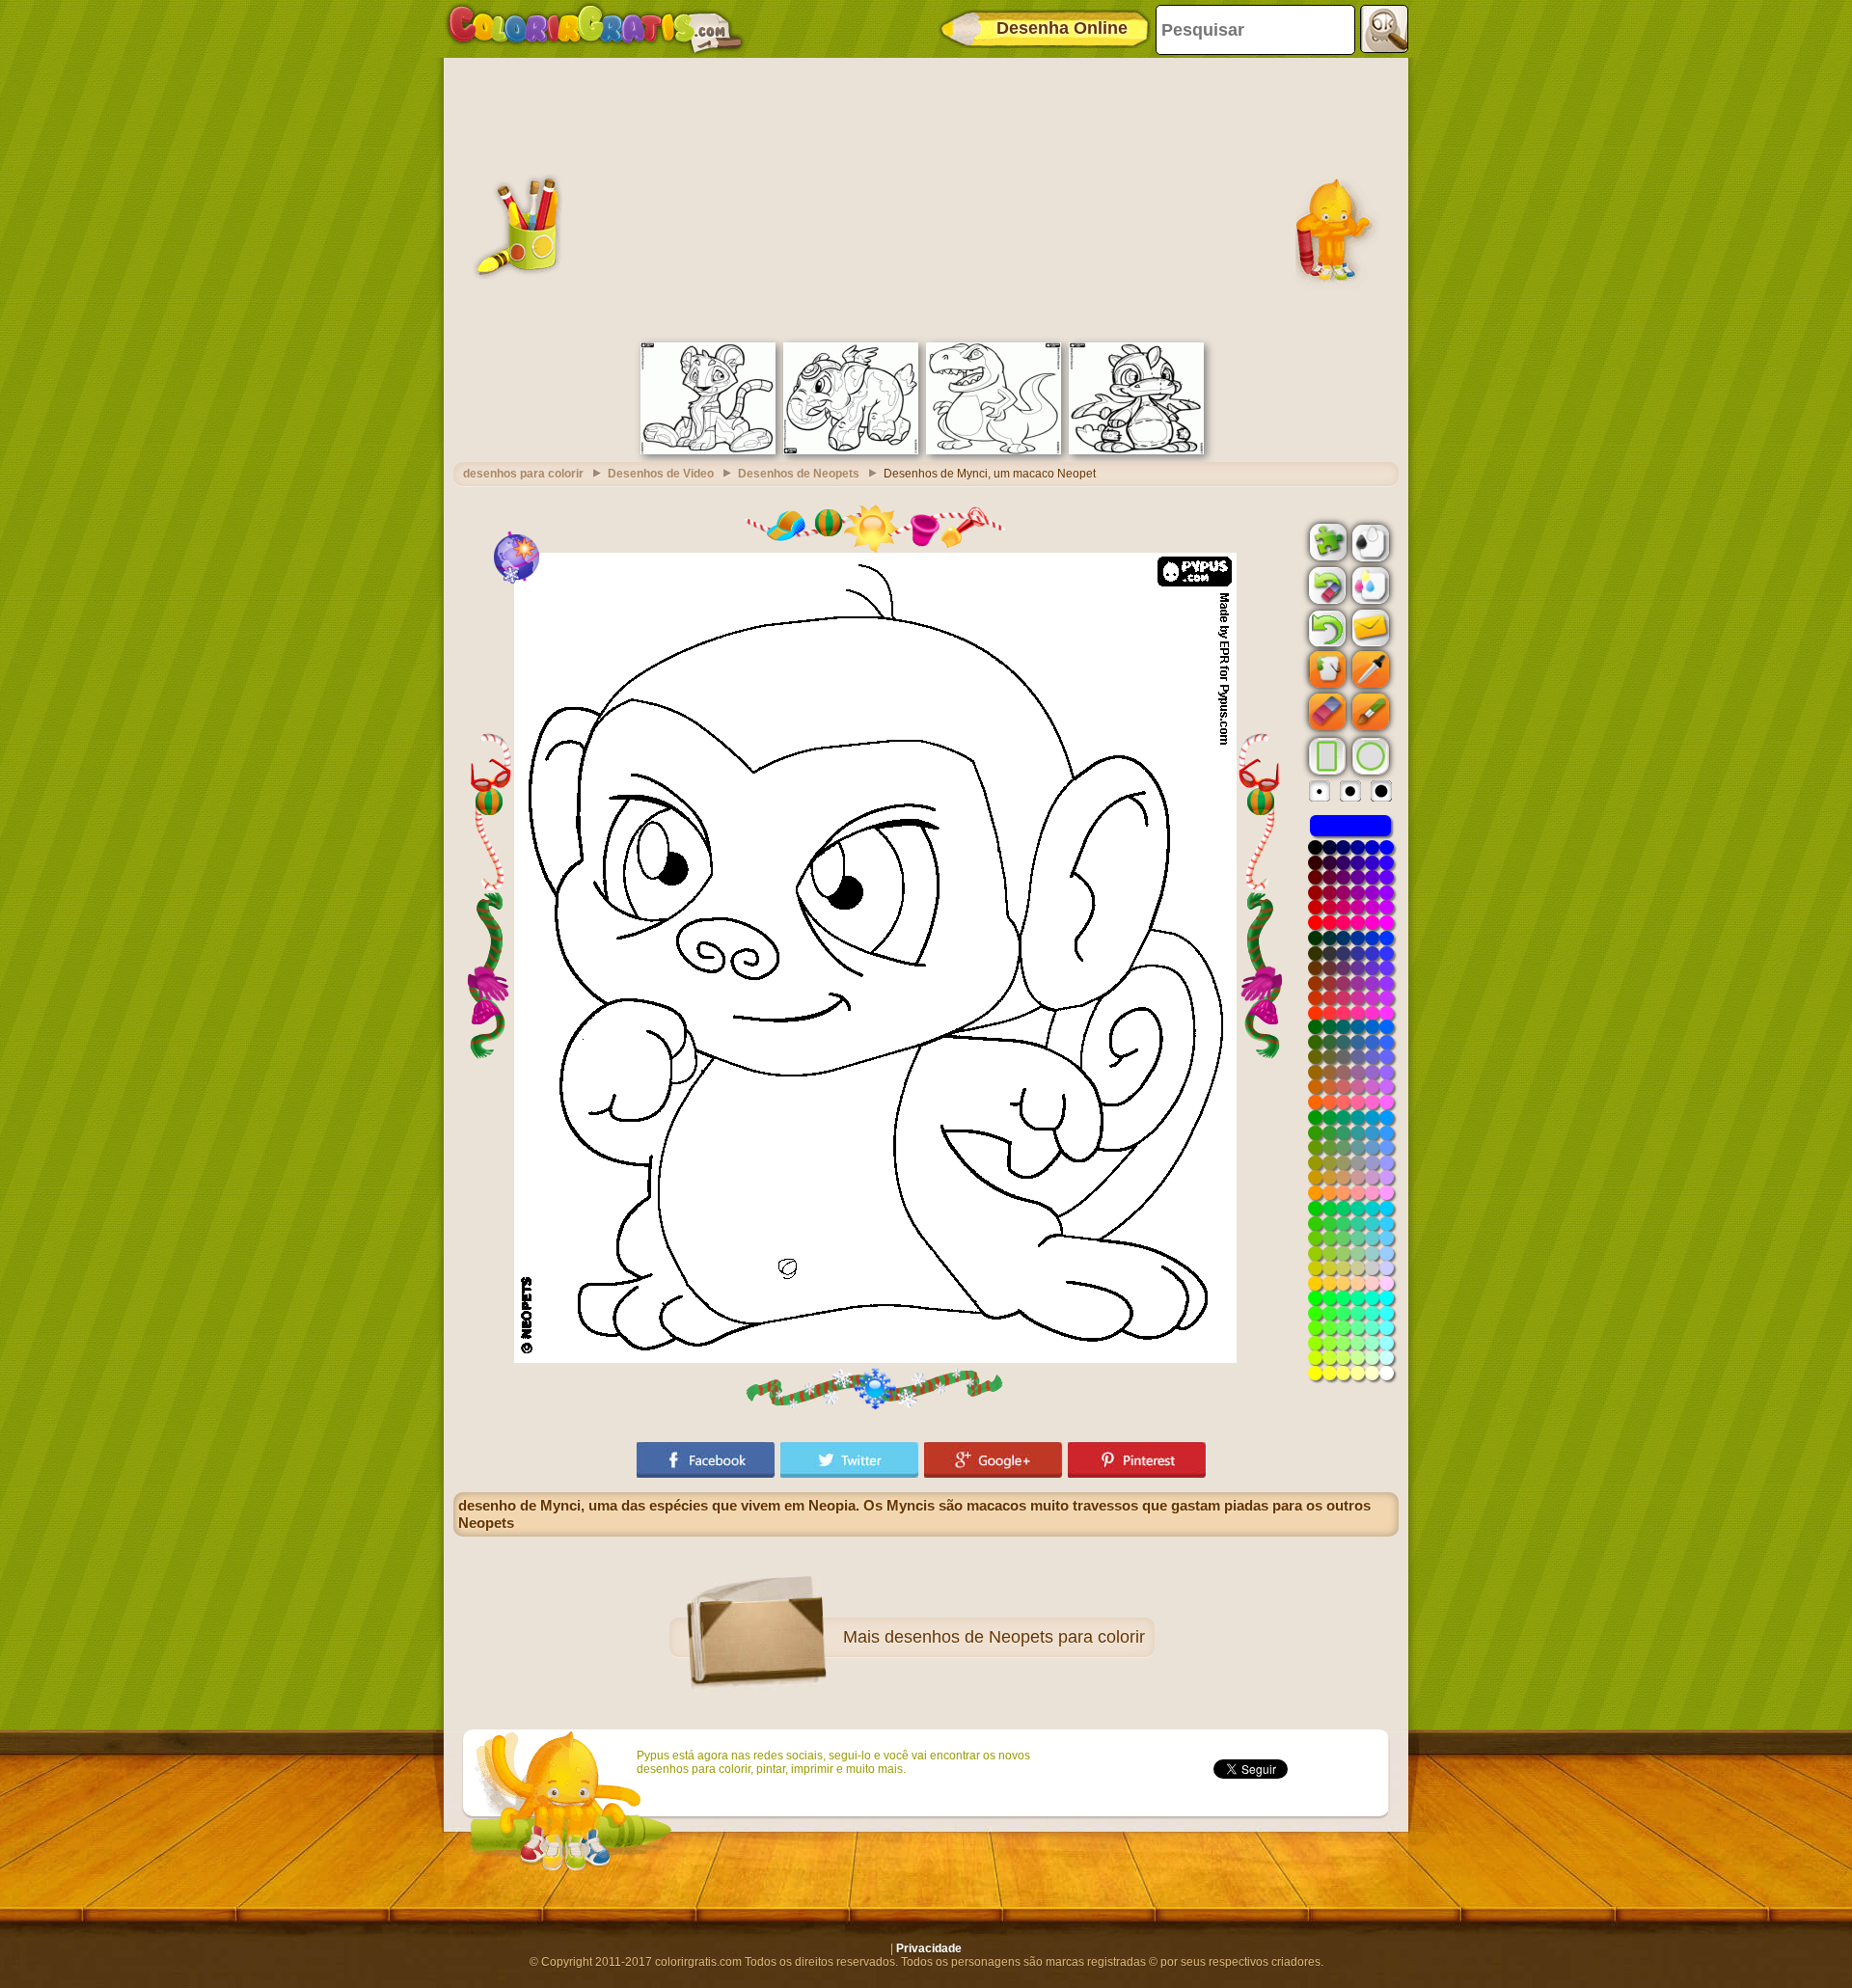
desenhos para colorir (523, 474)
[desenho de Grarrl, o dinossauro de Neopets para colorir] (994, 450)
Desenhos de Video (661, 474)
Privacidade (929, 1948)
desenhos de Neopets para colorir (1015, 1637)
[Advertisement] (926, 198)
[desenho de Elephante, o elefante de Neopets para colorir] (851, 450)
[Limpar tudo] (1325, 586)
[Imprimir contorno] (1369, 541)
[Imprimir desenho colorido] (1369, 585)
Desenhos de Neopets (799, 474)
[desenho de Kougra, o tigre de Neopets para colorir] (708, 450)
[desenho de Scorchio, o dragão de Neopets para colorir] (1136, 450)
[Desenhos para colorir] (595, 29)
